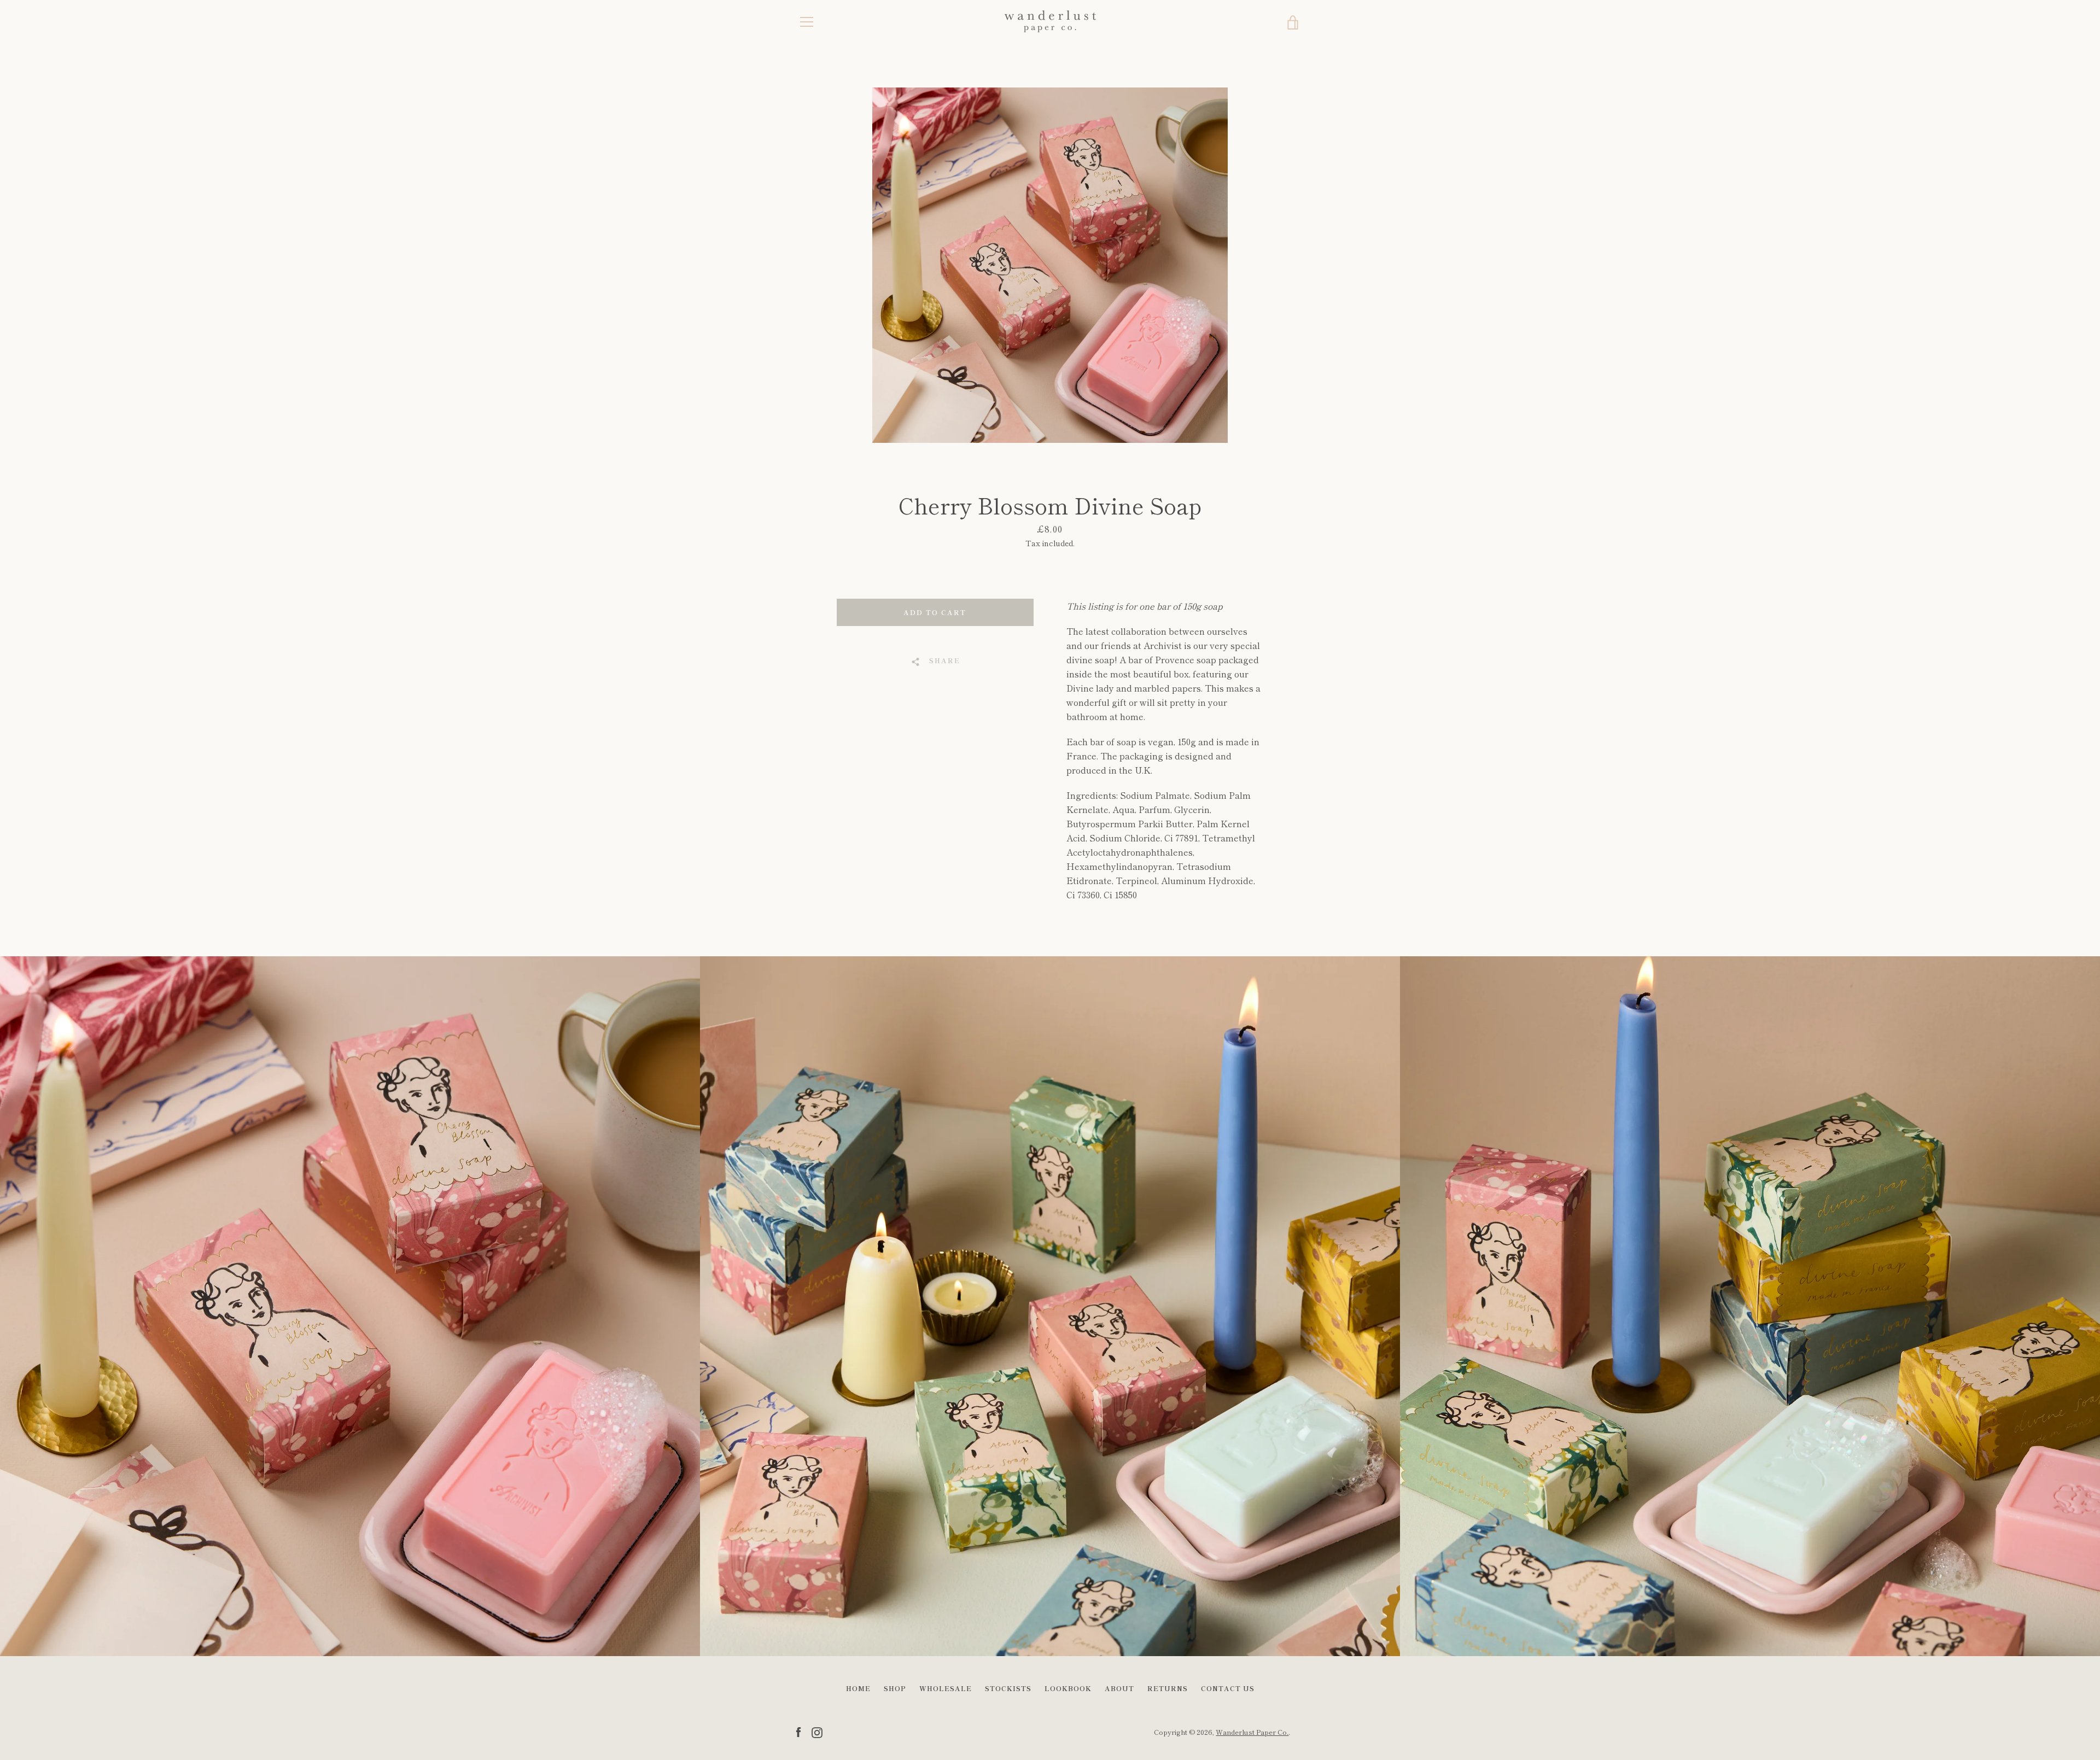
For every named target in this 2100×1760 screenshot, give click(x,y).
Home (858, 1688)
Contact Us (1228, 1688)
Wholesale (946, 1688)
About (1119, 1688)
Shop (895, 1688)
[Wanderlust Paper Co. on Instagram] (817, 1731)
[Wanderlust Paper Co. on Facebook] (798, 1731)
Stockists (1008, 1688)
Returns (1168, 1688)
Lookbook (1068, 1688)
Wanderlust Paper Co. (1252, 1732)
